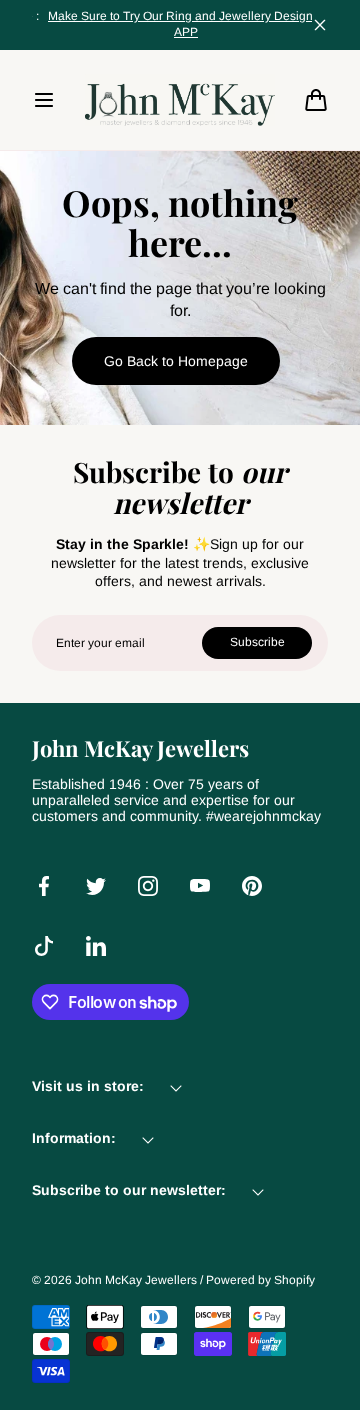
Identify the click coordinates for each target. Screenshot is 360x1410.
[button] (44, 100)
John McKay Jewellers (136, 1280)
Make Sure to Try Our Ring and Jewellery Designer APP (172, 24)
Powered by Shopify (260, 1280)
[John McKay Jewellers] (180, 100)
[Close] (320, 25)
